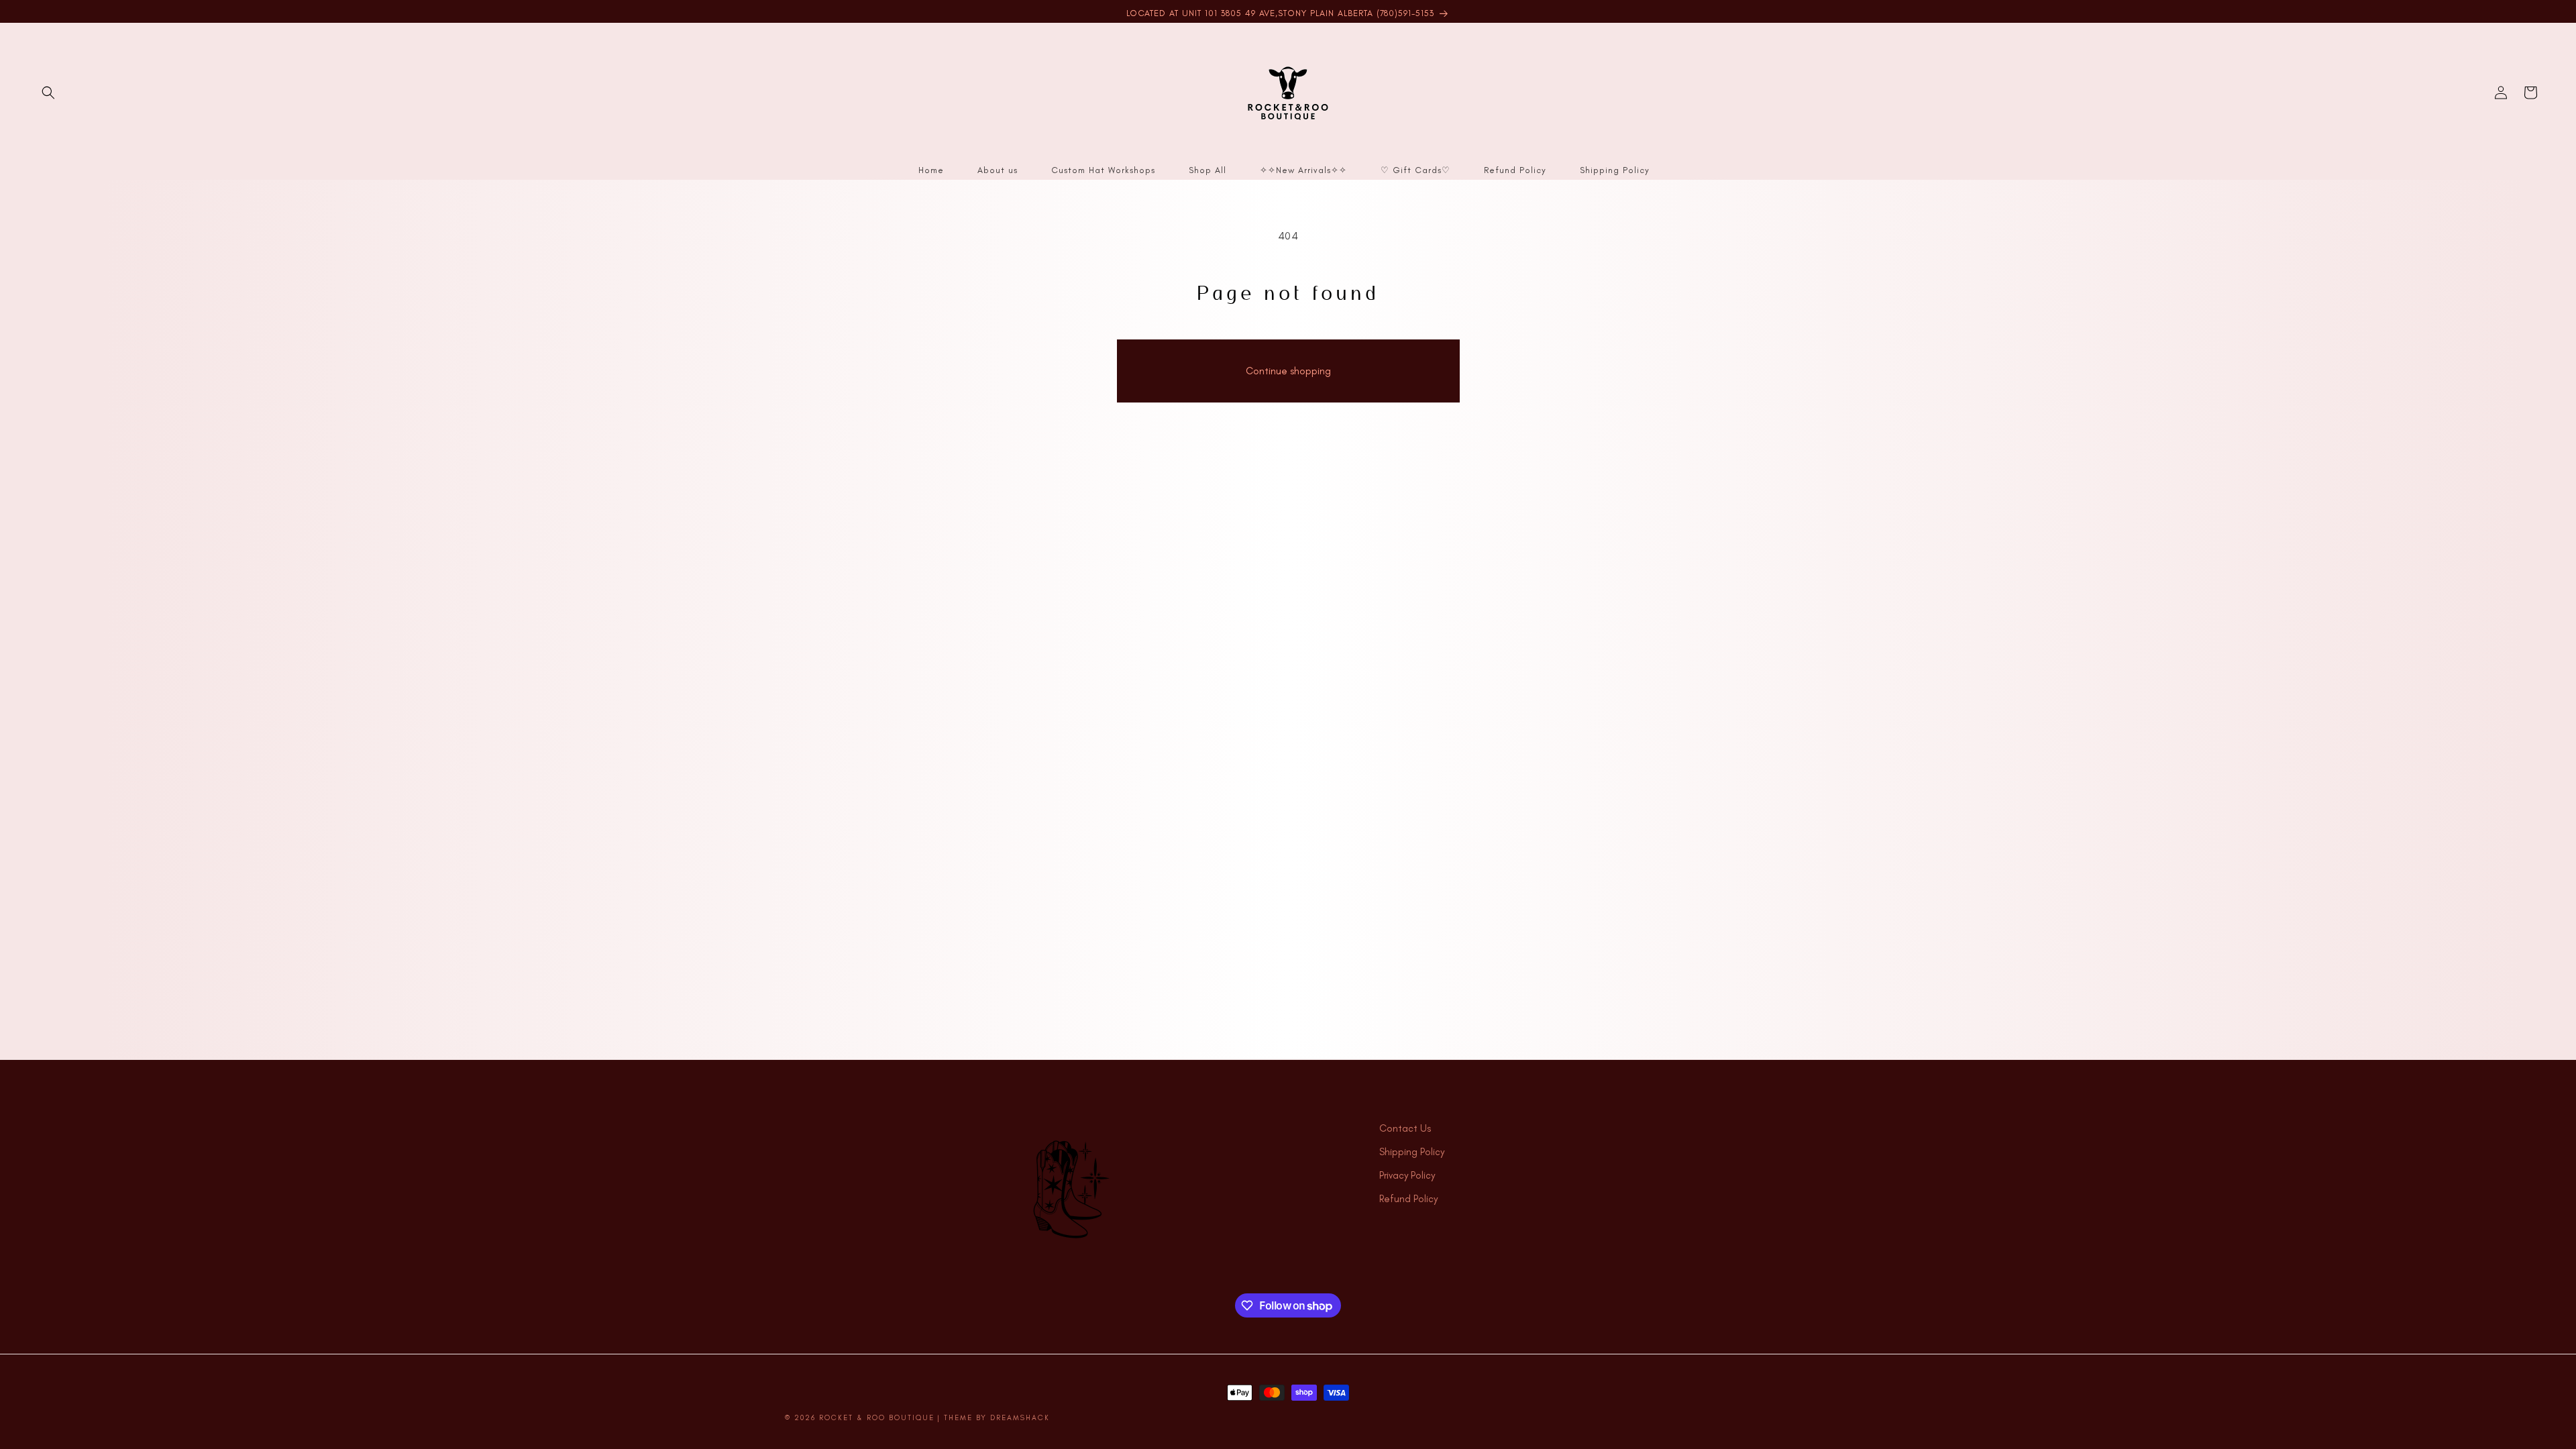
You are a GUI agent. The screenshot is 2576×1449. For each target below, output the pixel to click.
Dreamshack (1020, 1418)
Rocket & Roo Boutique (877, 1418)
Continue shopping (1288, 371)
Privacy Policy (1407, 1175)
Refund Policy (1408, 1199)
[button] (48, 93)
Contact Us (1405, 1128)
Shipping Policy (1412, 1152)
